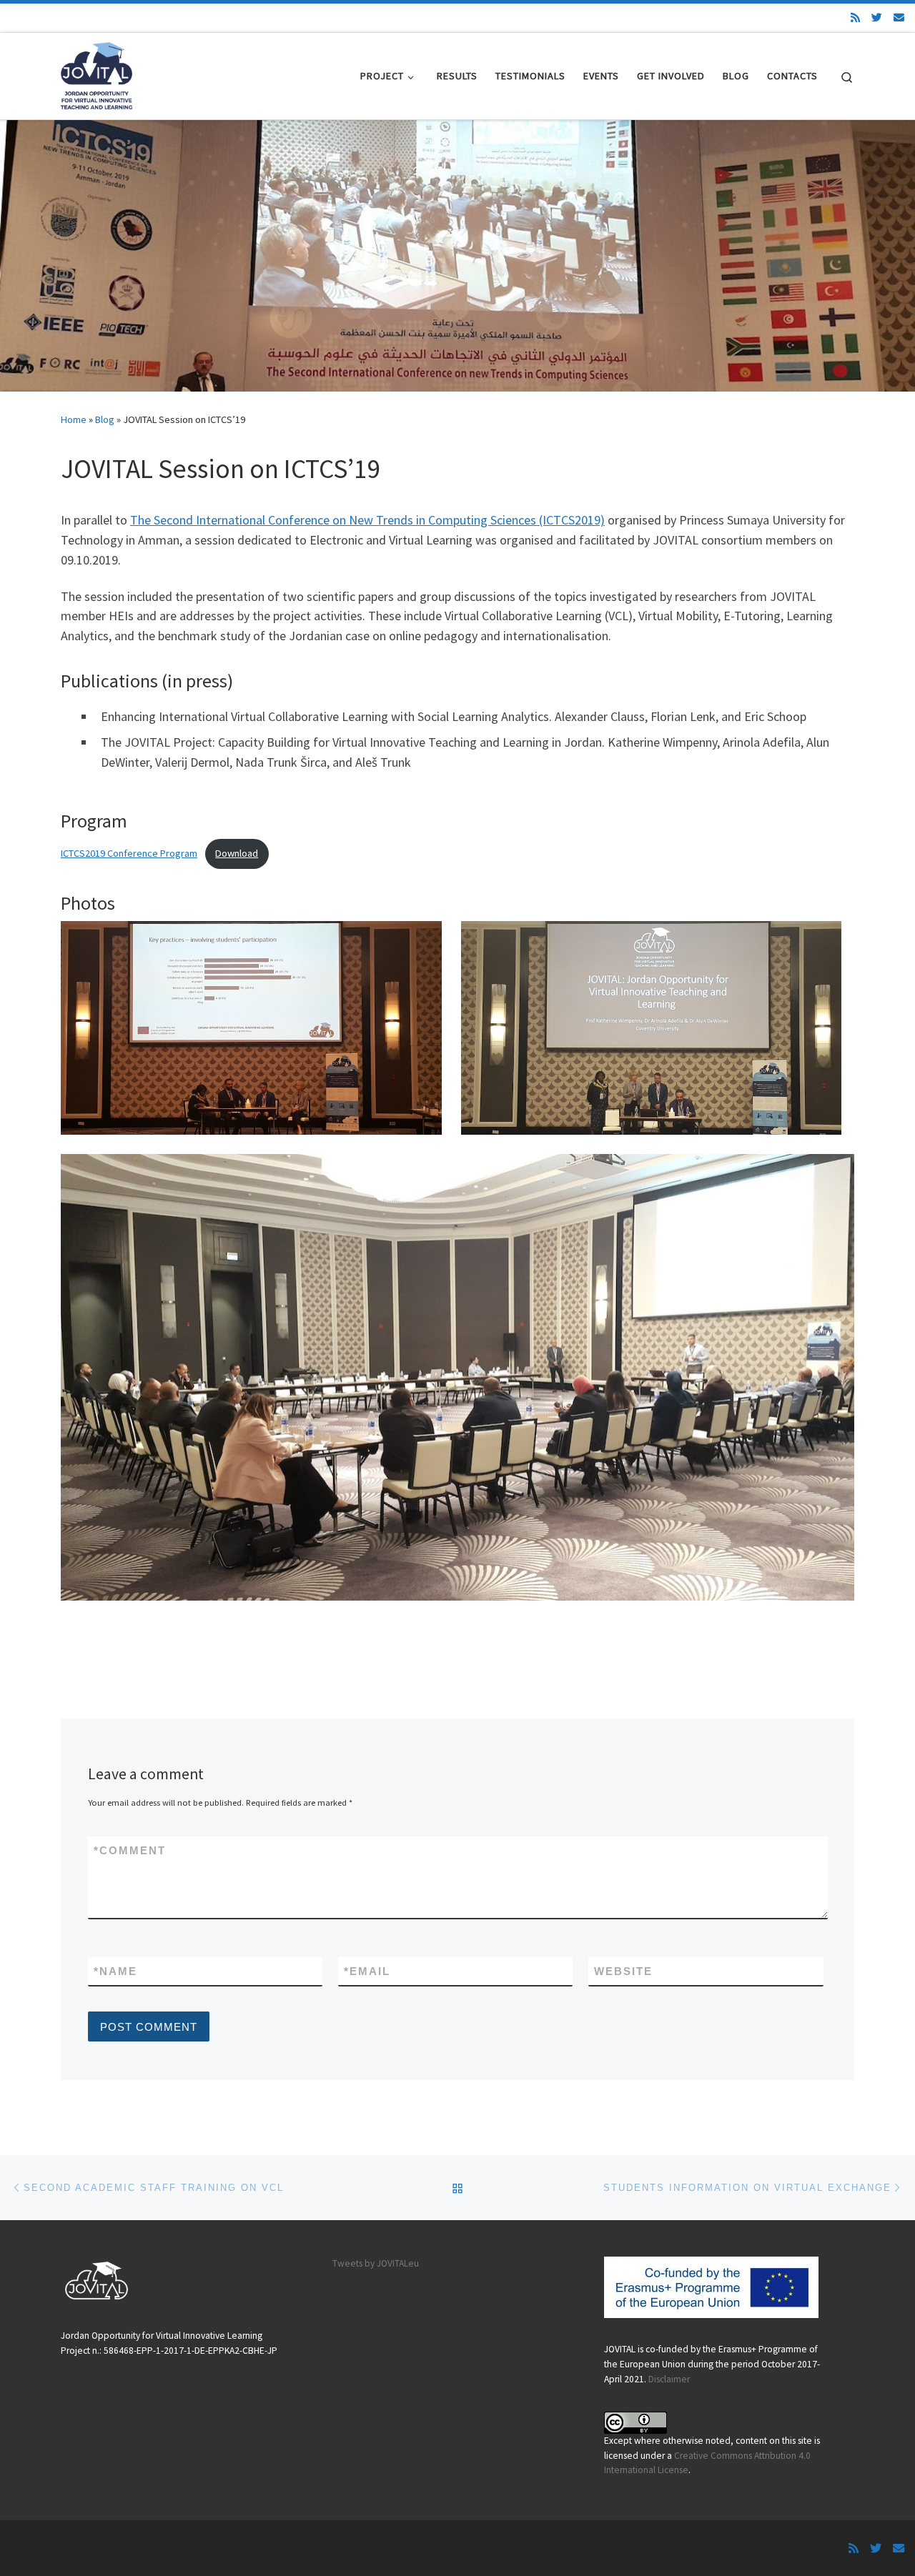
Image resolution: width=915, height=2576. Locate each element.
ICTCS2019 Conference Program (129, 853)
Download (237, 853)
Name (115, 1971)
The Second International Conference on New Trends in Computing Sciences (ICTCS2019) (367, 520)
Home (74, 419)
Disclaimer (669, 2379)
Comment (130, 1850)
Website (623, 1971)
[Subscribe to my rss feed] (855, 18)
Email (367, 1971)
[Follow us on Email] (899, 18)
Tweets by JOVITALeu (376, 2263)
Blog (105, 419)
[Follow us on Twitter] (877, 18)
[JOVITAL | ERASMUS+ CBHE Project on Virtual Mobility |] (97, 73)
